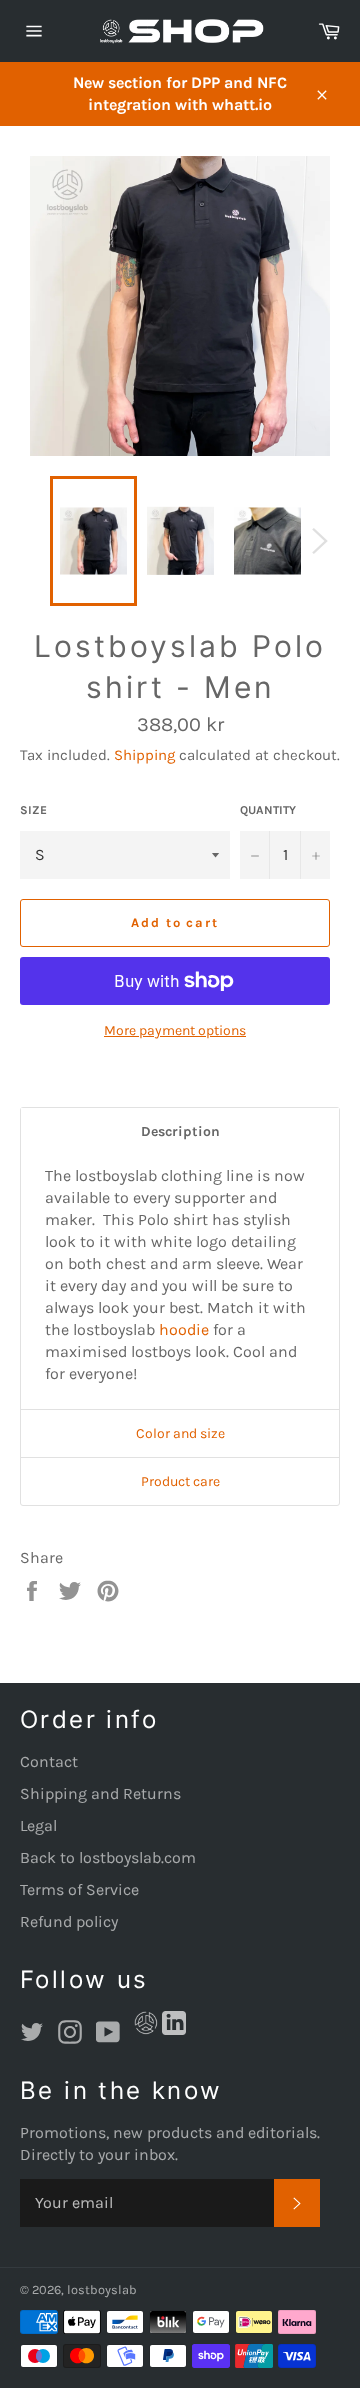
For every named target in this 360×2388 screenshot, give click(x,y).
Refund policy (69, 1921)
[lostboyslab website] (146, 2026)
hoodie (184, 1329)
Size (33, 810)
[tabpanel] (180, 1282)
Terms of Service (79, 1889)
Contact (49, 1761)
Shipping (144, 755)
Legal (38, 1825)
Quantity (268, 810)
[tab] (180, 1131)
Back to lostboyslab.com (108, 1857)
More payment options (175, 1030)
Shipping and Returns (100, 1793)
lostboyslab (102, 2289)
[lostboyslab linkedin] (174, 2026)
